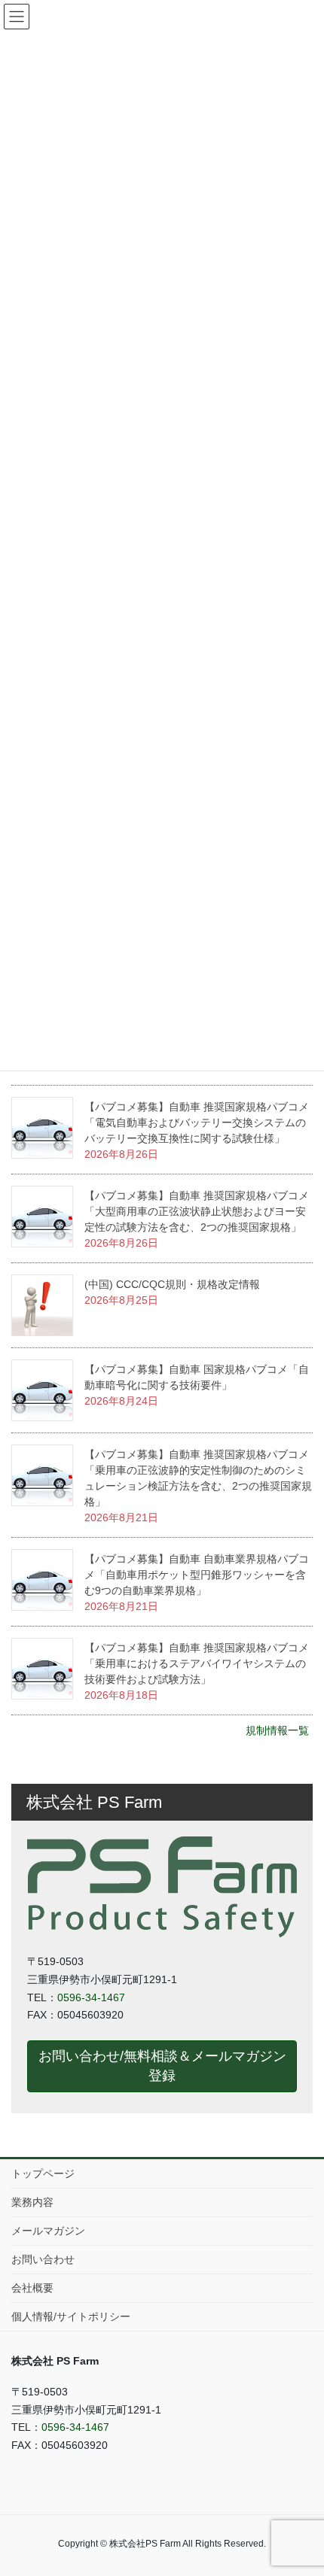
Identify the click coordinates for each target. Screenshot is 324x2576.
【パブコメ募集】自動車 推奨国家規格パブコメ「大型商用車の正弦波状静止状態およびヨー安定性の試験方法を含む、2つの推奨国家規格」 (197, 1211)
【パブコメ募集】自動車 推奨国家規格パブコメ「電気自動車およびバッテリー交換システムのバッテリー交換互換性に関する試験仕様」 (197, 1122)
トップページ (43, 2173)
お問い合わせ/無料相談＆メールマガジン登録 (162, 2066)
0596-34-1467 (91, 1997)
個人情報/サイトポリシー (71, 2316)
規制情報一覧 (277, 1730)
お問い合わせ (43, 2259)
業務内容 (32, 2202)
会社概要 (32, 2288)
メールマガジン (48, 2231)
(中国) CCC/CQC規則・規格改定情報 (172, 1284)
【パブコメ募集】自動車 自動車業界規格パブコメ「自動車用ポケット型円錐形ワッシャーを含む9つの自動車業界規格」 (197, 1575)
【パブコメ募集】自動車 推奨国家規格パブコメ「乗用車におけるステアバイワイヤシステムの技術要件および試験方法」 (197, 1663)
